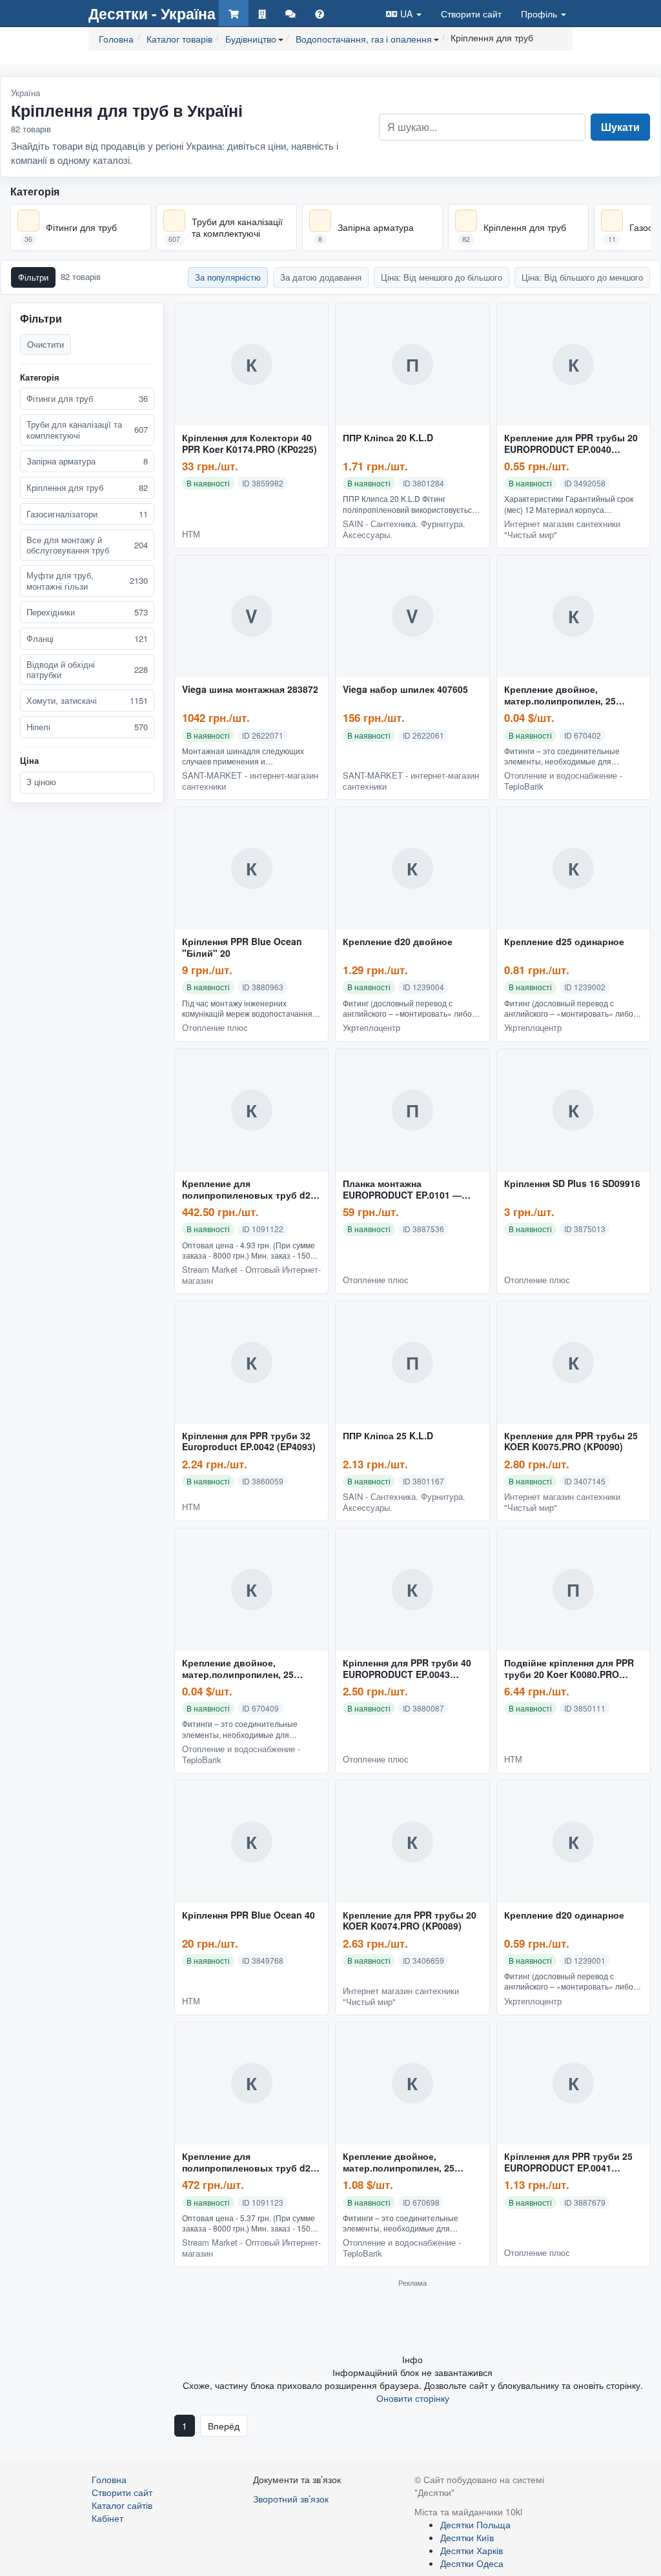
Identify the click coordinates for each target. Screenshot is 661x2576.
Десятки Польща (475, 2524)
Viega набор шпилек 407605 (405, 690)
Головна (109, 2479)
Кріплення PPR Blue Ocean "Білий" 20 (242, 948)
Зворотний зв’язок (291, 2499)
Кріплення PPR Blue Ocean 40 (249, 1915)
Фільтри (33, 277)
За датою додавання (321, 277)
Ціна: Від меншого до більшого (442, 277)
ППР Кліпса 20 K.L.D (388, 438)
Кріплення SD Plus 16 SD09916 (572, 1184)
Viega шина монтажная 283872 (250, 690)
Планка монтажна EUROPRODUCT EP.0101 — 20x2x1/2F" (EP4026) (402, 1190)
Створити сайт (471, 14)
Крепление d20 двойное (398, 942)
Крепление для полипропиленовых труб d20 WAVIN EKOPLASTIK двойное (249, 1190)
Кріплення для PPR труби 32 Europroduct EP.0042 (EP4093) (249, 1442)
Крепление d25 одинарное (564, 942)
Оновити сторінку (413, 2398)
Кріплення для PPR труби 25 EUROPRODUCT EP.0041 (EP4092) (568, 2162)
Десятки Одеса (472, 2563)
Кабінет (107, 2518)
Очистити (46, 344)
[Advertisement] (412, 2320)
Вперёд (224, 2426)
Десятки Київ (467, 2537)
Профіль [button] (540, 14)
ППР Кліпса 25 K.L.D (388, 1436)
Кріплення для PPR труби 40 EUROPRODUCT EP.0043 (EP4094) (407, 1669)
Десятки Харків (472, 2550)
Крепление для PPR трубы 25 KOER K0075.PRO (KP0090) (571, 1442)
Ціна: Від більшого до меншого (582, 277)
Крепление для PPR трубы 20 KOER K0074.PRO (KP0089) (410, 1921)
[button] (404, 13)
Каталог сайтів (122, 2505)
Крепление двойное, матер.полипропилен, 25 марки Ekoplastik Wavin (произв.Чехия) (399, 2162)
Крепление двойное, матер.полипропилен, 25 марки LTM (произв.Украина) (247, 1669)
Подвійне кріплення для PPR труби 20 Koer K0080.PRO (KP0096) (569, 1669)
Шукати (620, 127)
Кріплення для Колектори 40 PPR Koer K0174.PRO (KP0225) (249, 444)
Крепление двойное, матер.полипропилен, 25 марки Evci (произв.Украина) (569, 695)
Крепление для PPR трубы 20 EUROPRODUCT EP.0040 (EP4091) (571, 444)
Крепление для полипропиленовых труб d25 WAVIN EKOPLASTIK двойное (249, 2162)
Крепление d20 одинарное (564, 1915)
